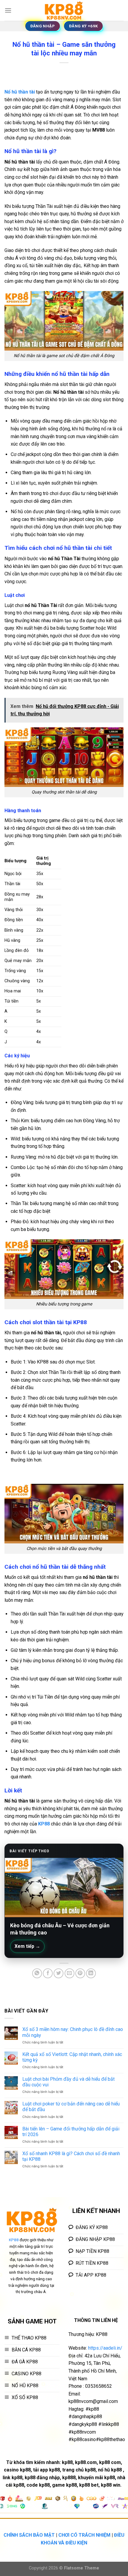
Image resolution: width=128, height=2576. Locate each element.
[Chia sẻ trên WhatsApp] (37, 1973)
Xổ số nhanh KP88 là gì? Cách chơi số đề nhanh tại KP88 (71, 2156)
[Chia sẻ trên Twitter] (58, 1973)
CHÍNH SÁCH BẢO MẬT (29, 2535)
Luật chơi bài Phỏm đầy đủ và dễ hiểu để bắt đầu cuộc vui (68, 2082)
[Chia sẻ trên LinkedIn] (91, 1973)
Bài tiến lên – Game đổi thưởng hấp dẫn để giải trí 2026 (71, 2132)
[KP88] (64, 10)
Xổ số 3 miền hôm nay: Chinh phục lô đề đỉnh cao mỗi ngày (73, 2032)
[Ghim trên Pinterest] (80, 1973)
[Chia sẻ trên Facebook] (48, 1973)
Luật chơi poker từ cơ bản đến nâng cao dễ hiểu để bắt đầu (71, 2107)
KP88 (44, 1824)
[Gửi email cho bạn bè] (70, 1973)
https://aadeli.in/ (105, 2348)
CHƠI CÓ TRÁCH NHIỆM (84, 2535)
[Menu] (8, 10)
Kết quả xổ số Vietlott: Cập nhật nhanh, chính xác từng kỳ (72, 2057)
